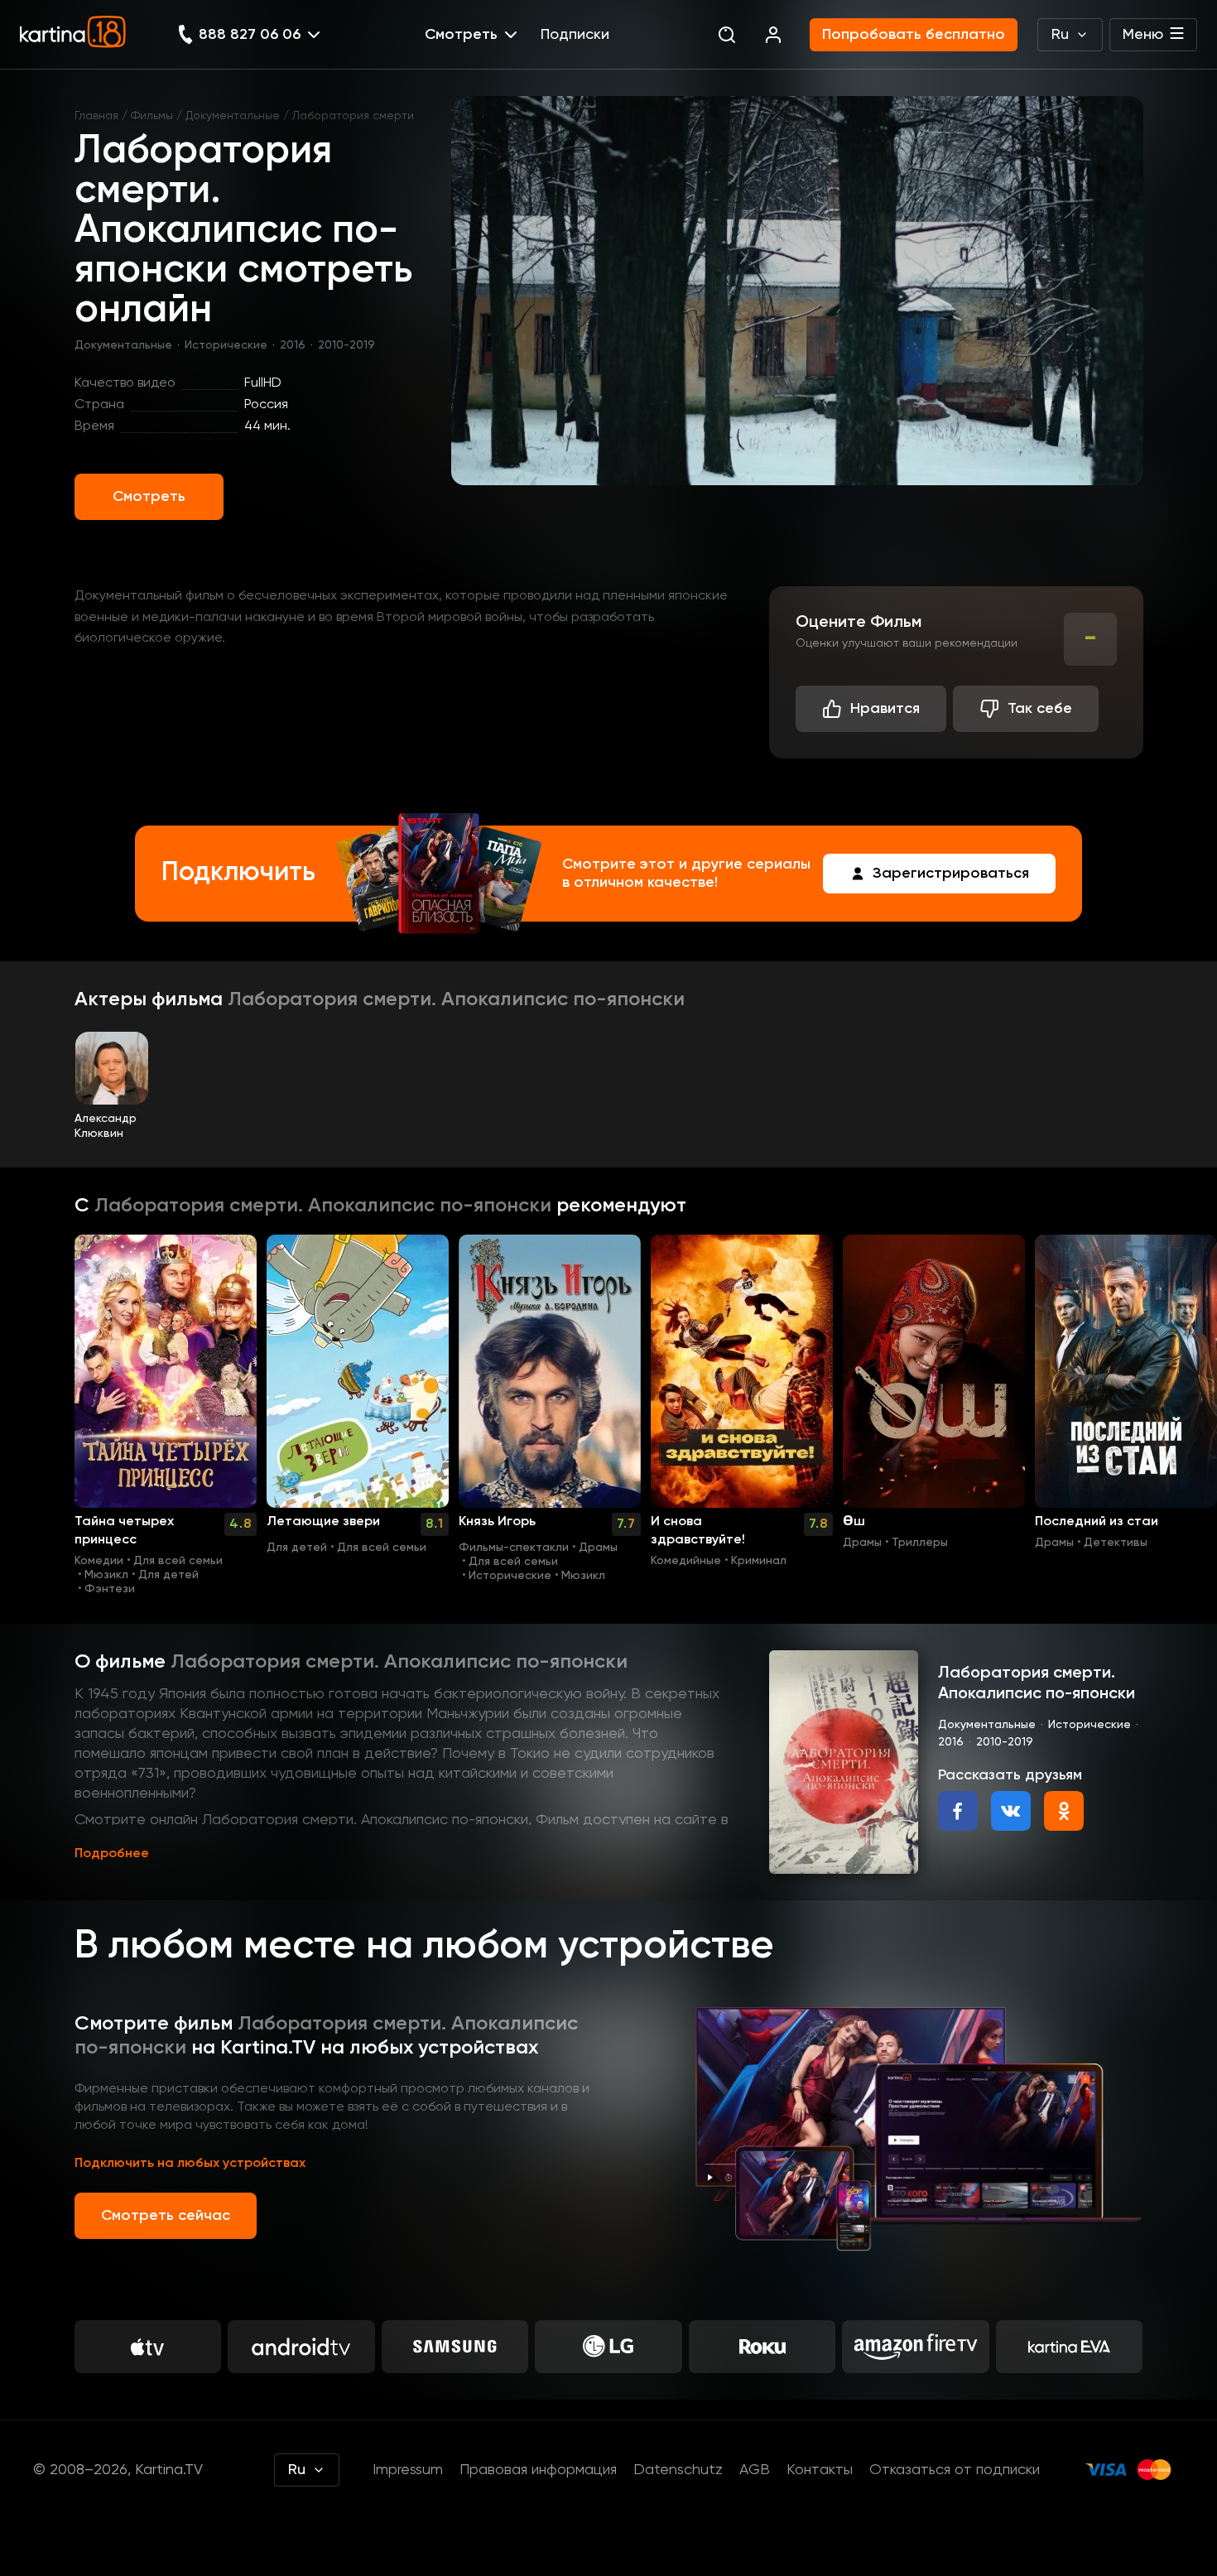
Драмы (598, 1548)
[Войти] (773, 35)
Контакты (820, 2470)
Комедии (99, 1561)
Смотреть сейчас (166, 2216)
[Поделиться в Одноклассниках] (1064, 1811)
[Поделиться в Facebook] (958, 1811)
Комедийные (686, 1561)
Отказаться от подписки (955, 2470)
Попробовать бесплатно (914, 35)
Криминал (759, 1561)
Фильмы (152, 116)
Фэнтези (110, 1589)
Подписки (575, 35)
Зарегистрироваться (951, 874)
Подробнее (112, 1854)
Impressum (408, 2470)
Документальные (233, 116)
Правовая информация (538, 2470)
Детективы (1116, 1543)
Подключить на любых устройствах (190, 2164)
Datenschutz (678, 2470)
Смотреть (149, 497)
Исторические (226, 345)
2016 (293, 345)
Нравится (885, 709)
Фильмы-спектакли (514, 1548)
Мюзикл (106, 1575)
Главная (96, 116)
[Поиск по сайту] (727, 35)
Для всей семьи (178, 1561)
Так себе (1040, 709)
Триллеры (920, 1543)
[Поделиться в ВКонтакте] (1011, 1811)
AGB (755, 2470)
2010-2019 (346, 345)
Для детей (168, 1575)
